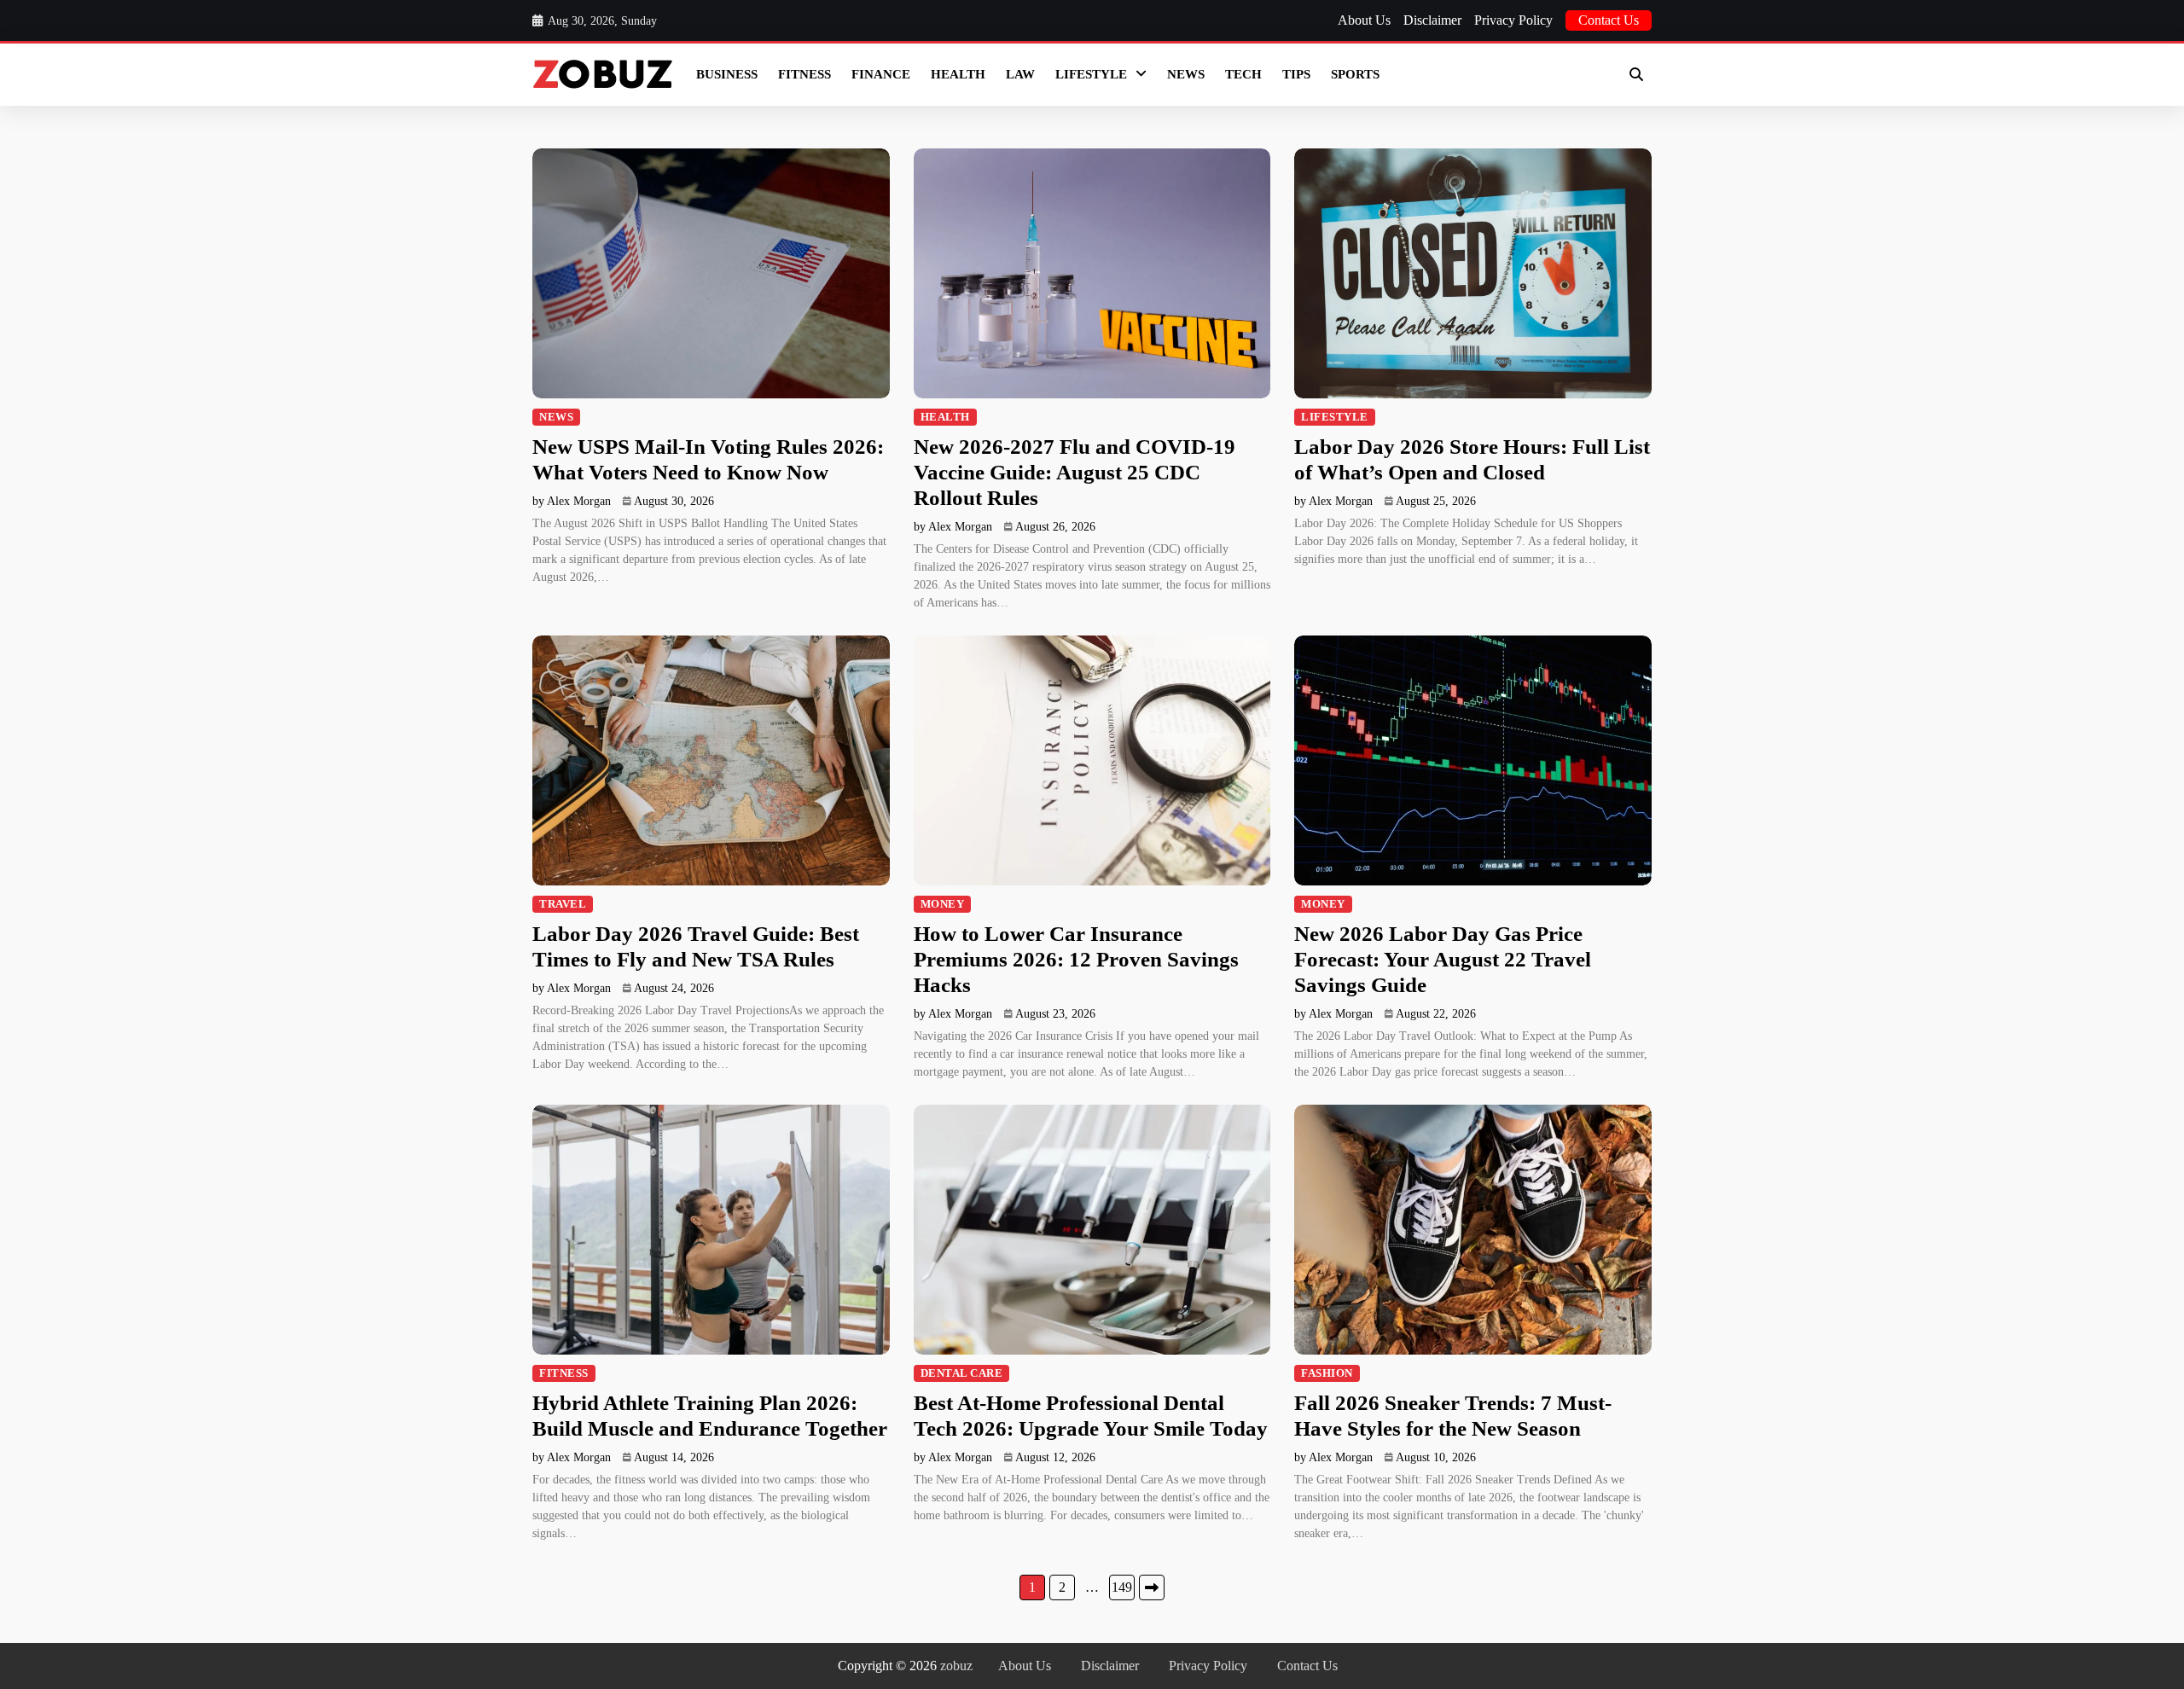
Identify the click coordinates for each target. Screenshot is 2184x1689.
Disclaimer (1432, 20)
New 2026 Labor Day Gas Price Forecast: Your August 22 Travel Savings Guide (1443, 959)
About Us (1364, 20)
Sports (1355, 74)
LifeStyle (1091, 74)
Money (943, 904)
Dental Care (962, 1373)
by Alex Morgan (572, 501)
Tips (1296, 74)
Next (1152, 1587)
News (1186, 74)
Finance (881, 74)
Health (958, 74)
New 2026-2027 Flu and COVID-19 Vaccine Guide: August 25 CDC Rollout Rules (1075, 472)
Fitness (804, 74)
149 (1122, 1587)
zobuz (956, 1666)
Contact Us (1609, 20)
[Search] (1636, 74)
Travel (563, 904)
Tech (1243, 74)
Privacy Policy (1513, 20)
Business (727, 74)
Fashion (1327, 1373)
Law (1020, 74)
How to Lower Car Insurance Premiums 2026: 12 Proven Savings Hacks (1076, 959)
